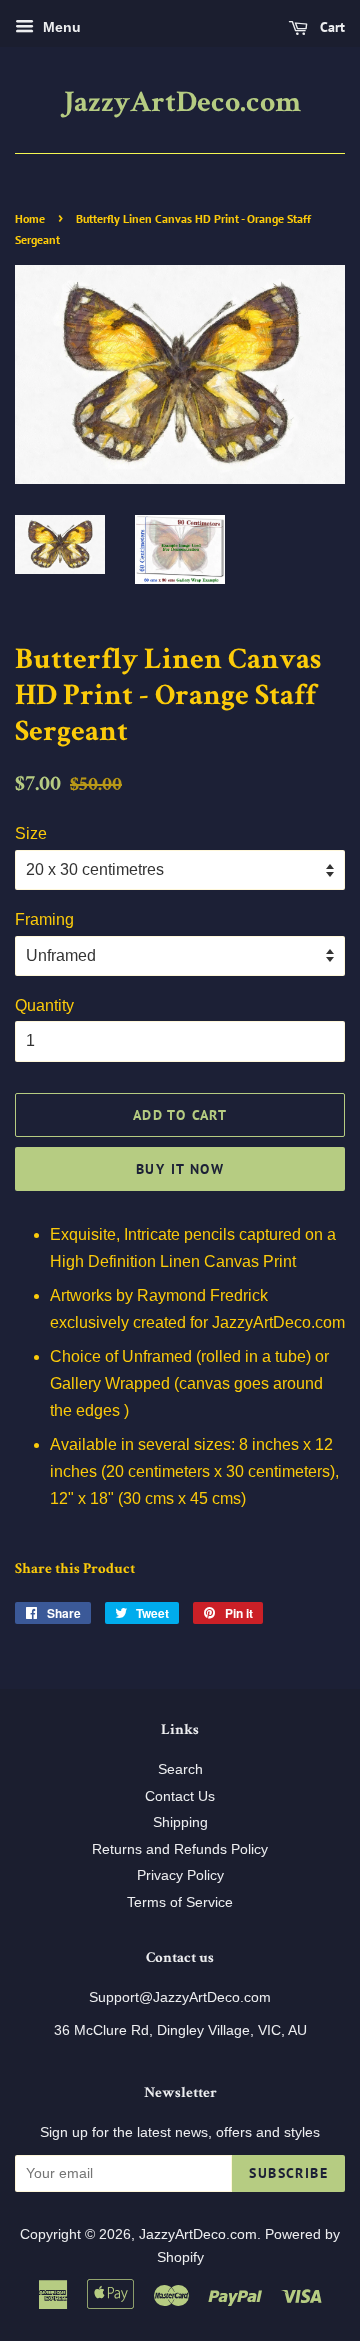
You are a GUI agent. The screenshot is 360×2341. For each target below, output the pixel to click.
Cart (330, 27)
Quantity (44, 1005)
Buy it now (180, 1169)
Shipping (180, 1822)
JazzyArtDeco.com (180, 105)
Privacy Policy (180, 1875)
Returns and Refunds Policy (180, 1849)
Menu (60, 27)
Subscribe (288, 2173)
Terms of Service (180, 1902)
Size (31, 833)
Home (30, 218)
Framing (44, 919)
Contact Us (180, 1796)
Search (180, 1769)
